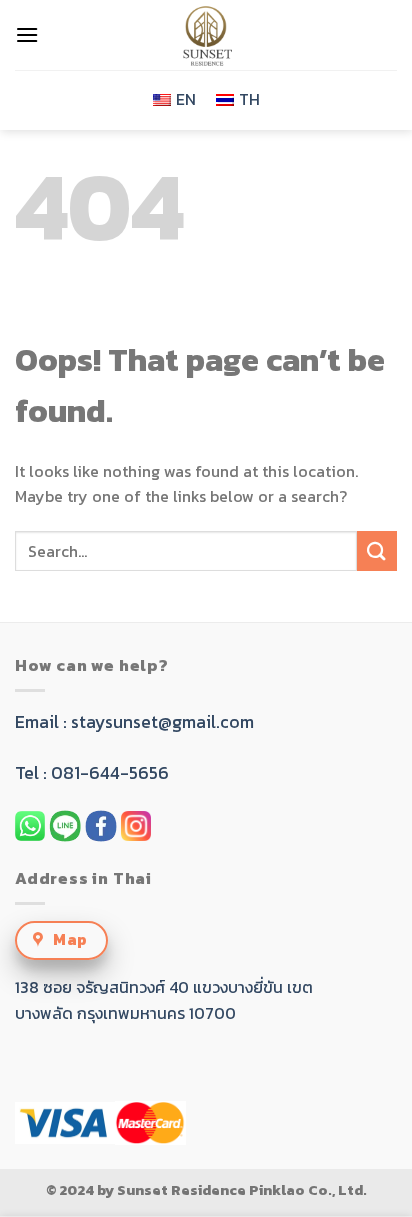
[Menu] (27, 34)
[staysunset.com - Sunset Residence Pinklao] (206, 35)
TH (249, 99)
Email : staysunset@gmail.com (134, 722)
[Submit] (377, 550)
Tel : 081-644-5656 (92, 773)
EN (186, 99)
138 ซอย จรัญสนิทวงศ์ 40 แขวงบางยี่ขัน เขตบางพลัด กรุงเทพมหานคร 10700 (164, 1000)
